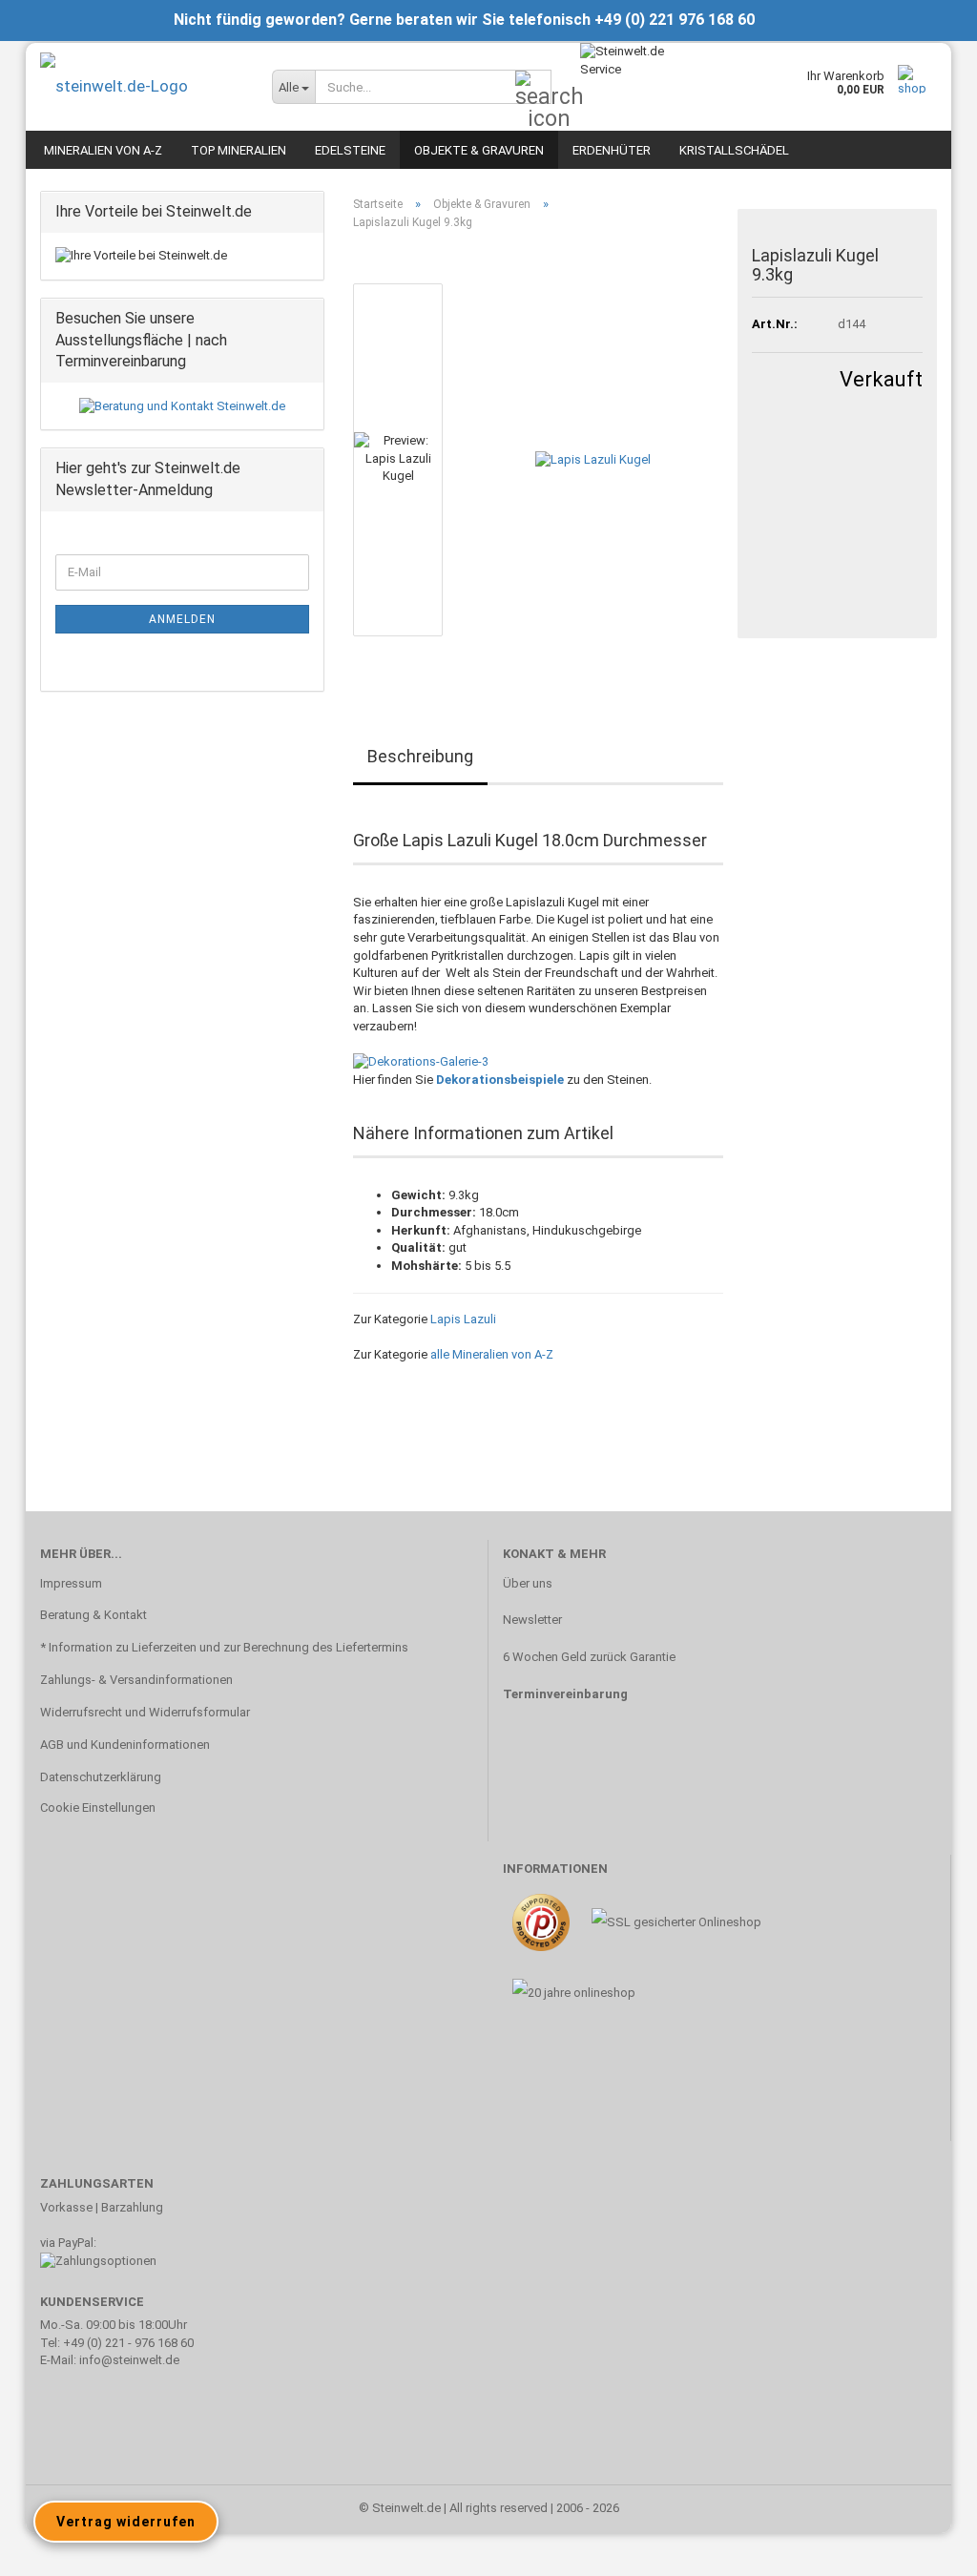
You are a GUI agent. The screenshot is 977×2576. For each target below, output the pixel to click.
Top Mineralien (239, 150)
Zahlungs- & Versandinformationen (136, 1680)
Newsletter (532, 1620)
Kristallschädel (734, 150)
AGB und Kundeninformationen (125, 1745)
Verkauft (881, 379)
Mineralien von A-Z (103, 150)
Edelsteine (350, 150)
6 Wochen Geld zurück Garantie (589, 1657)
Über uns (528, 1583)
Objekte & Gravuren (479, 150)
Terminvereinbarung (565, 1694)
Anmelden (182, 619)
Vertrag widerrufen (126, 2522)
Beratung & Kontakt (94, 1615)
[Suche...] (533, 88)
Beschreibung (420, 756)
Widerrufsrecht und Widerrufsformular (145, 1712)
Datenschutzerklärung (101, 1777)
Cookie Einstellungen (98, 1807)
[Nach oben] (925, 2547)
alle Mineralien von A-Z (492, 1354)
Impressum (71, 1583)
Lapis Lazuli (463, 1319)
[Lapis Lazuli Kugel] (593, 459)
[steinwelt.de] (142, 86)
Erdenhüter (612, 150)
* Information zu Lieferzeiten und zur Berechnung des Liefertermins (224, 1647)
